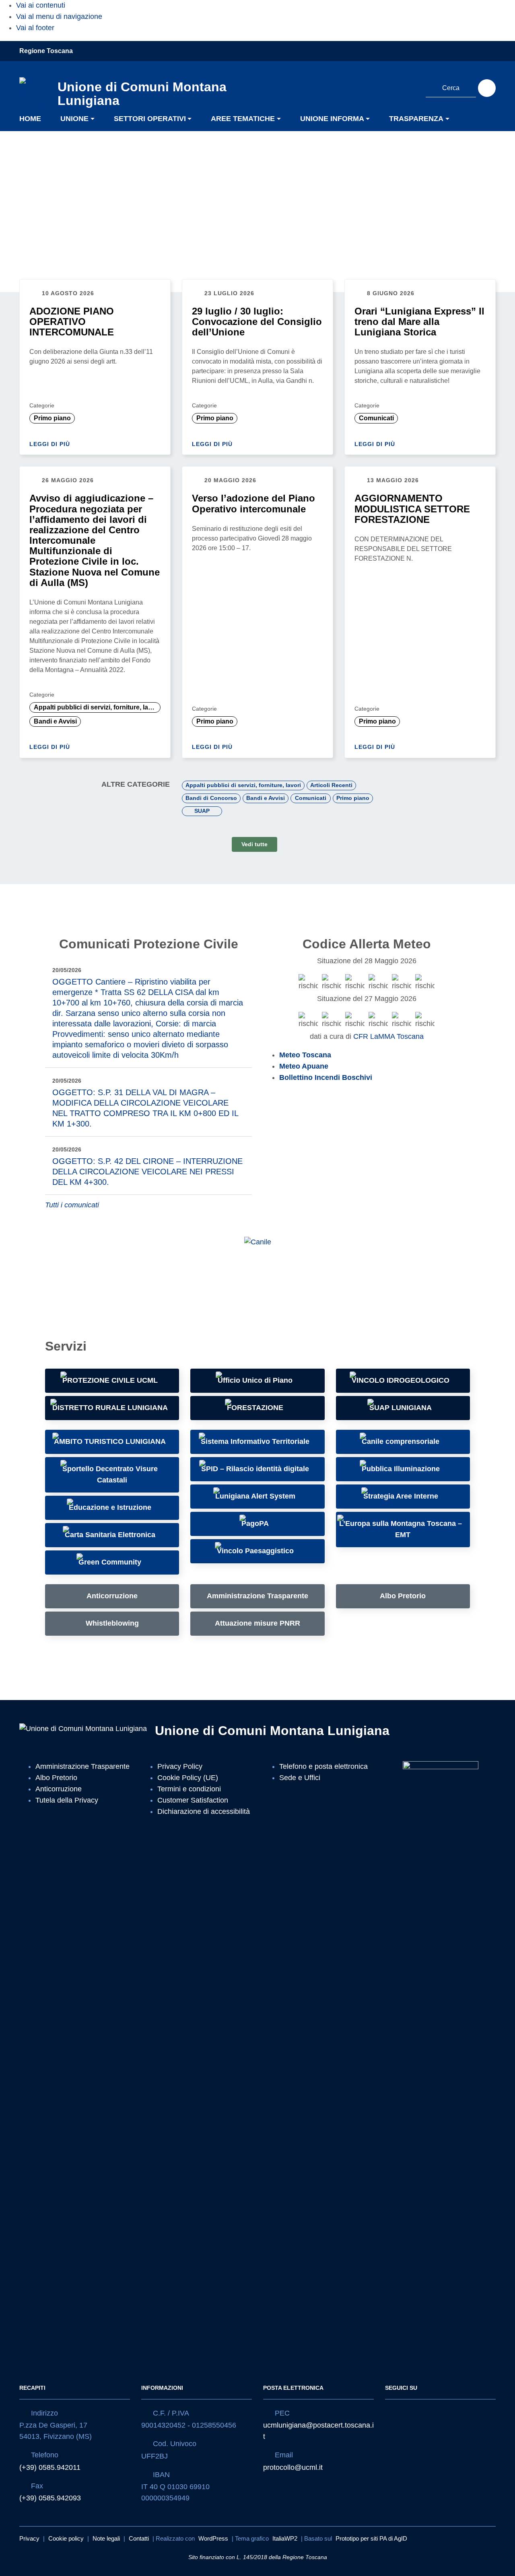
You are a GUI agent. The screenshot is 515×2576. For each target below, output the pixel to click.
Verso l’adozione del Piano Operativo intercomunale (253, 503)
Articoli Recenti (331, 785)
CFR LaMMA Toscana (388, 1036)
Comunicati (376, 418)
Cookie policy (66, 2538)
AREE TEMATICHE (243, 119)
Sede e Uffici (300, 1778)
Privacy (29, 2538)
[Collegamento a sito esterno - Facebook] (395, 87)
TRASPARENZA (416, 119)
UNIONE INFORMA (332, 119)
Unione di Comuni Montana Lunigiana (272, 1731)
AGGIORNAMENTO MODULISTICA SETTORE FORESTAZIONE (412, 509)
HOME (30, 119)
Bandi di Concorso (211, 798)
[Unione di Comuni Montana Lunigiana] (34, 92)
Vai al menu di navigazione (59, 16)
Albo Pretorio (56, 1778)
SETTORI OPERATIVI (150, 119)
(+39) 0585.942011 (50, 2467)
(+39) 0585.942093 (50, 2498)
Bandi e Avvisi (55, 721)
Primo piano (52, 418)
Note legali (106, 2538)
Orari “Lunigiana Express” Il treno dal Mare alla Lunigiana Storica (419, 322)
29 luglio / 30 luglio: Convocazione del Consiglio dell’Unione (257, 322)
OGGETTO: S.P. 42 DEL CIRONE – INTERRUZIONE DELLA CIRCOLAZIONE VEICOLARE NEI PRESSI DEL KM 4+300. (147, 1172)
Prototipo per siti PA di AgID (371, 2538)
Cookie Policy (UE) (188, 1778)
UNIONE (74, 119)
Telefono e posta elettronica (323, 1766)
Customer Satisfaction (193, 1800)
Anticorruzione (59, 1789)
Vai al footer (35, 28)
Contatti (139, 2538)
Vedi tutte (254, 844)
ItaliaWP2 (285, 2538)
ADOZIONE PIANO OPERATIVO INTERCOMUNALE (72, 322)
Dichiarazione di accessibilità (204, 1811)
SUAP (202, 810)
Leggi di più (51, 444)
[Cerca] (487, 88)
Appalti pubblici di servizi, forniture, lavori (97, 707)
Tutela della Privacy (67, 1800)
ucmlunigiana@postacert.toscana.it (318, 2431)
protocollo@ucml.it (293, 2467)
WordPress (213, 2538)
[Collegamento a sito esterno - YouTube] (410, 87)
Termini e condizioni (189, 1789)
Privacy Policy (180, 1766)
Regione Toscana (46, 51)
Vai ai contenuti (41, 5)
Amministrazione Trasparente (82, 1766)
